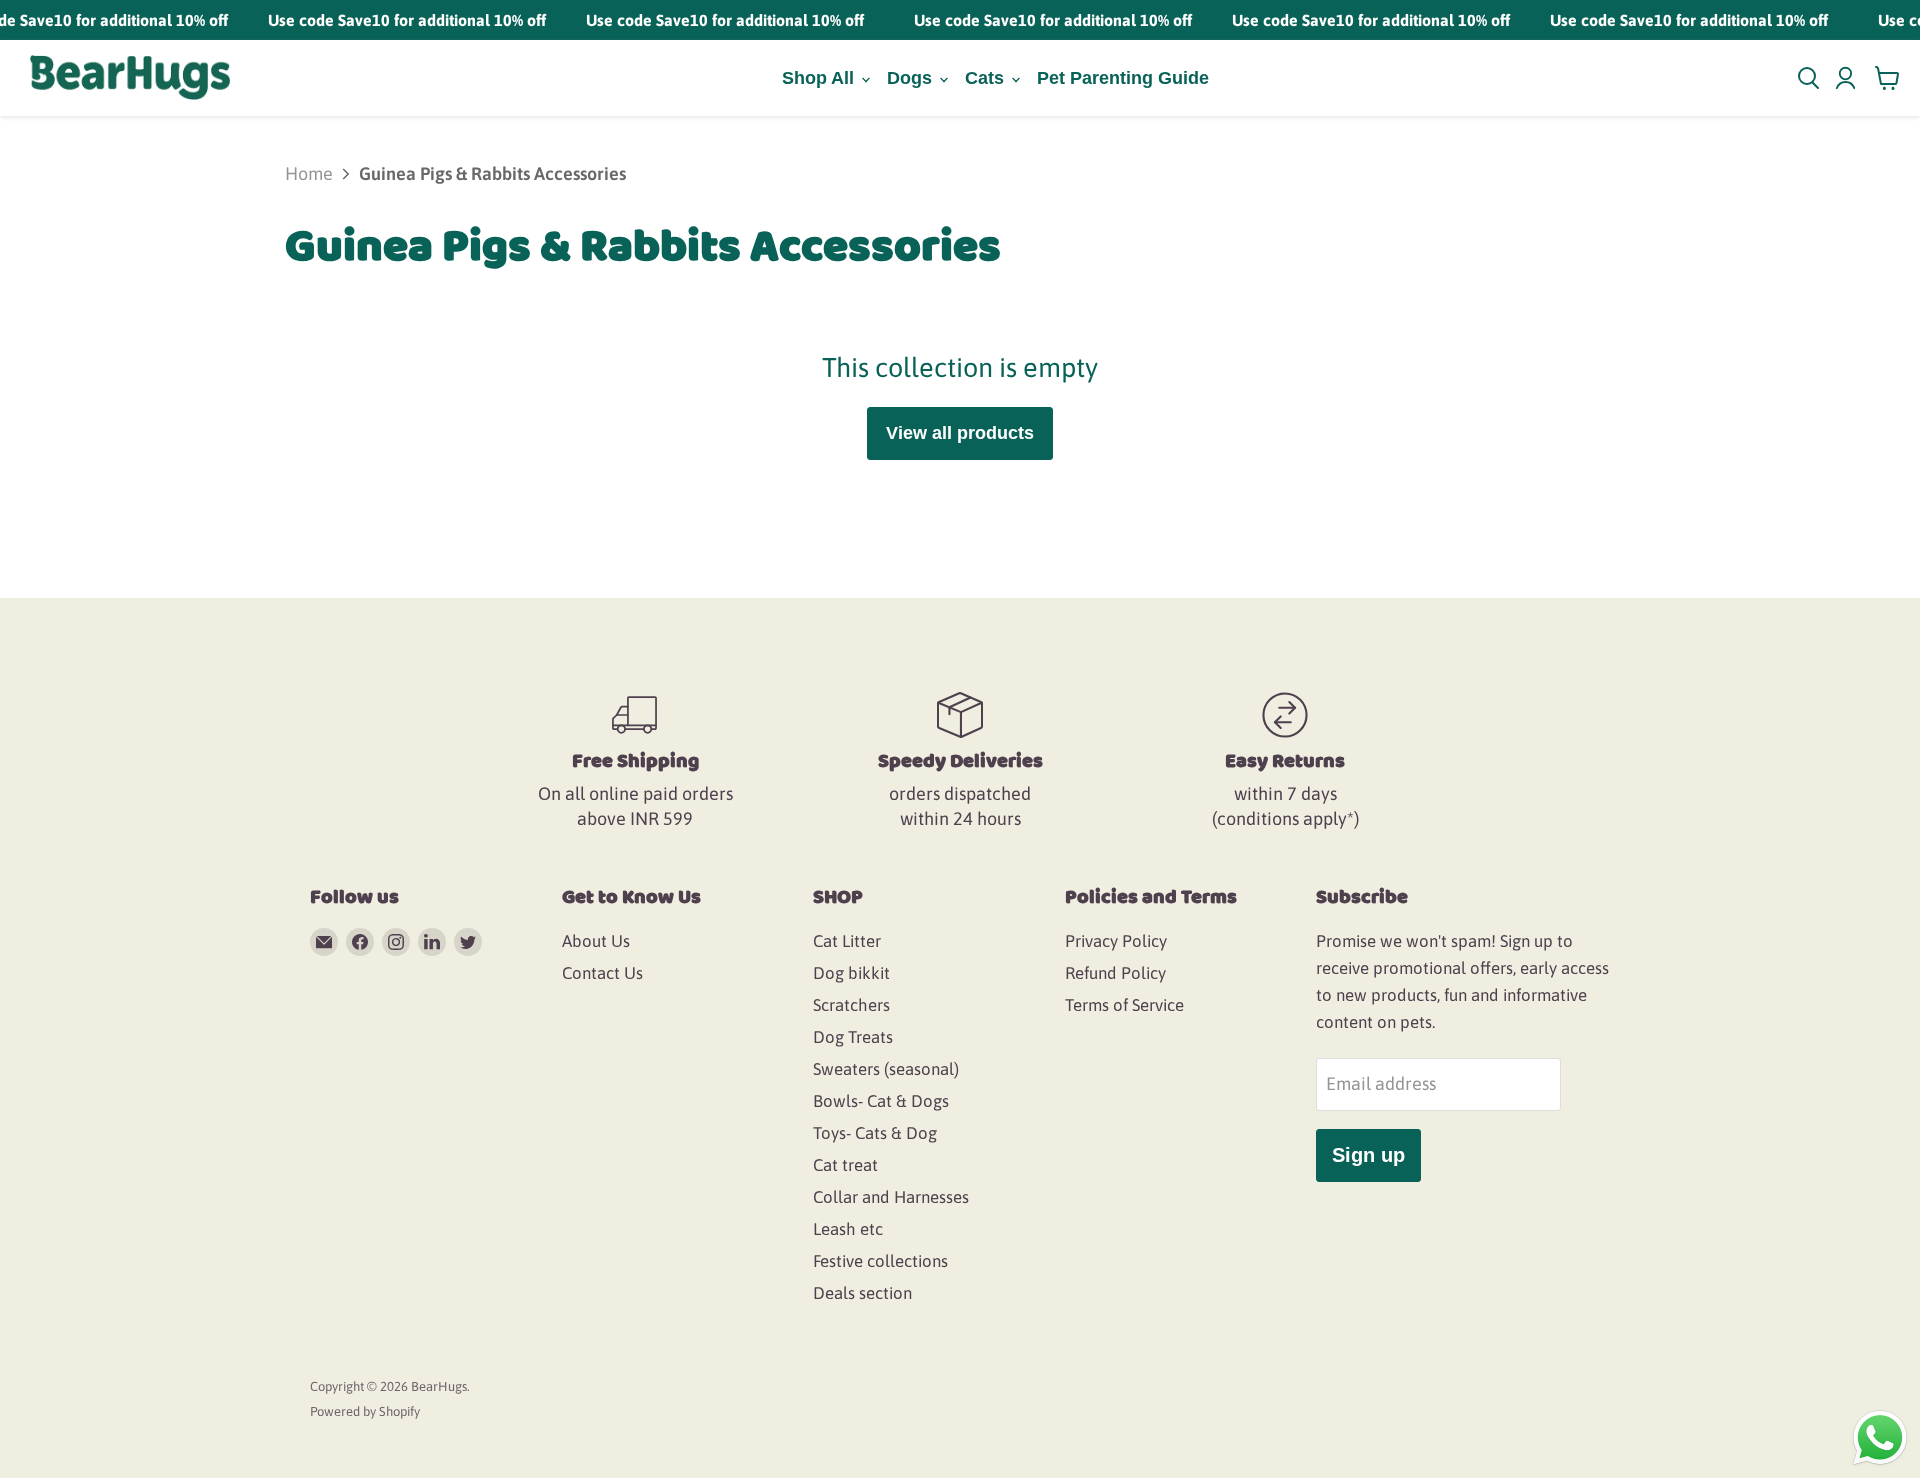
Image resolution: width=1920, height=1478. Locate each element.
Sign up (1368, 1155)
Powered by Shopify (365, 1411)
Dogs (912, 78)
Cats (987, 78)
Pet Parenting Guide (1123, 78)
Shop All (820, 78)
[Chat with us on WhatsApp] (1880, 1436)
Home (309, 173)
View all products (960, 433)
